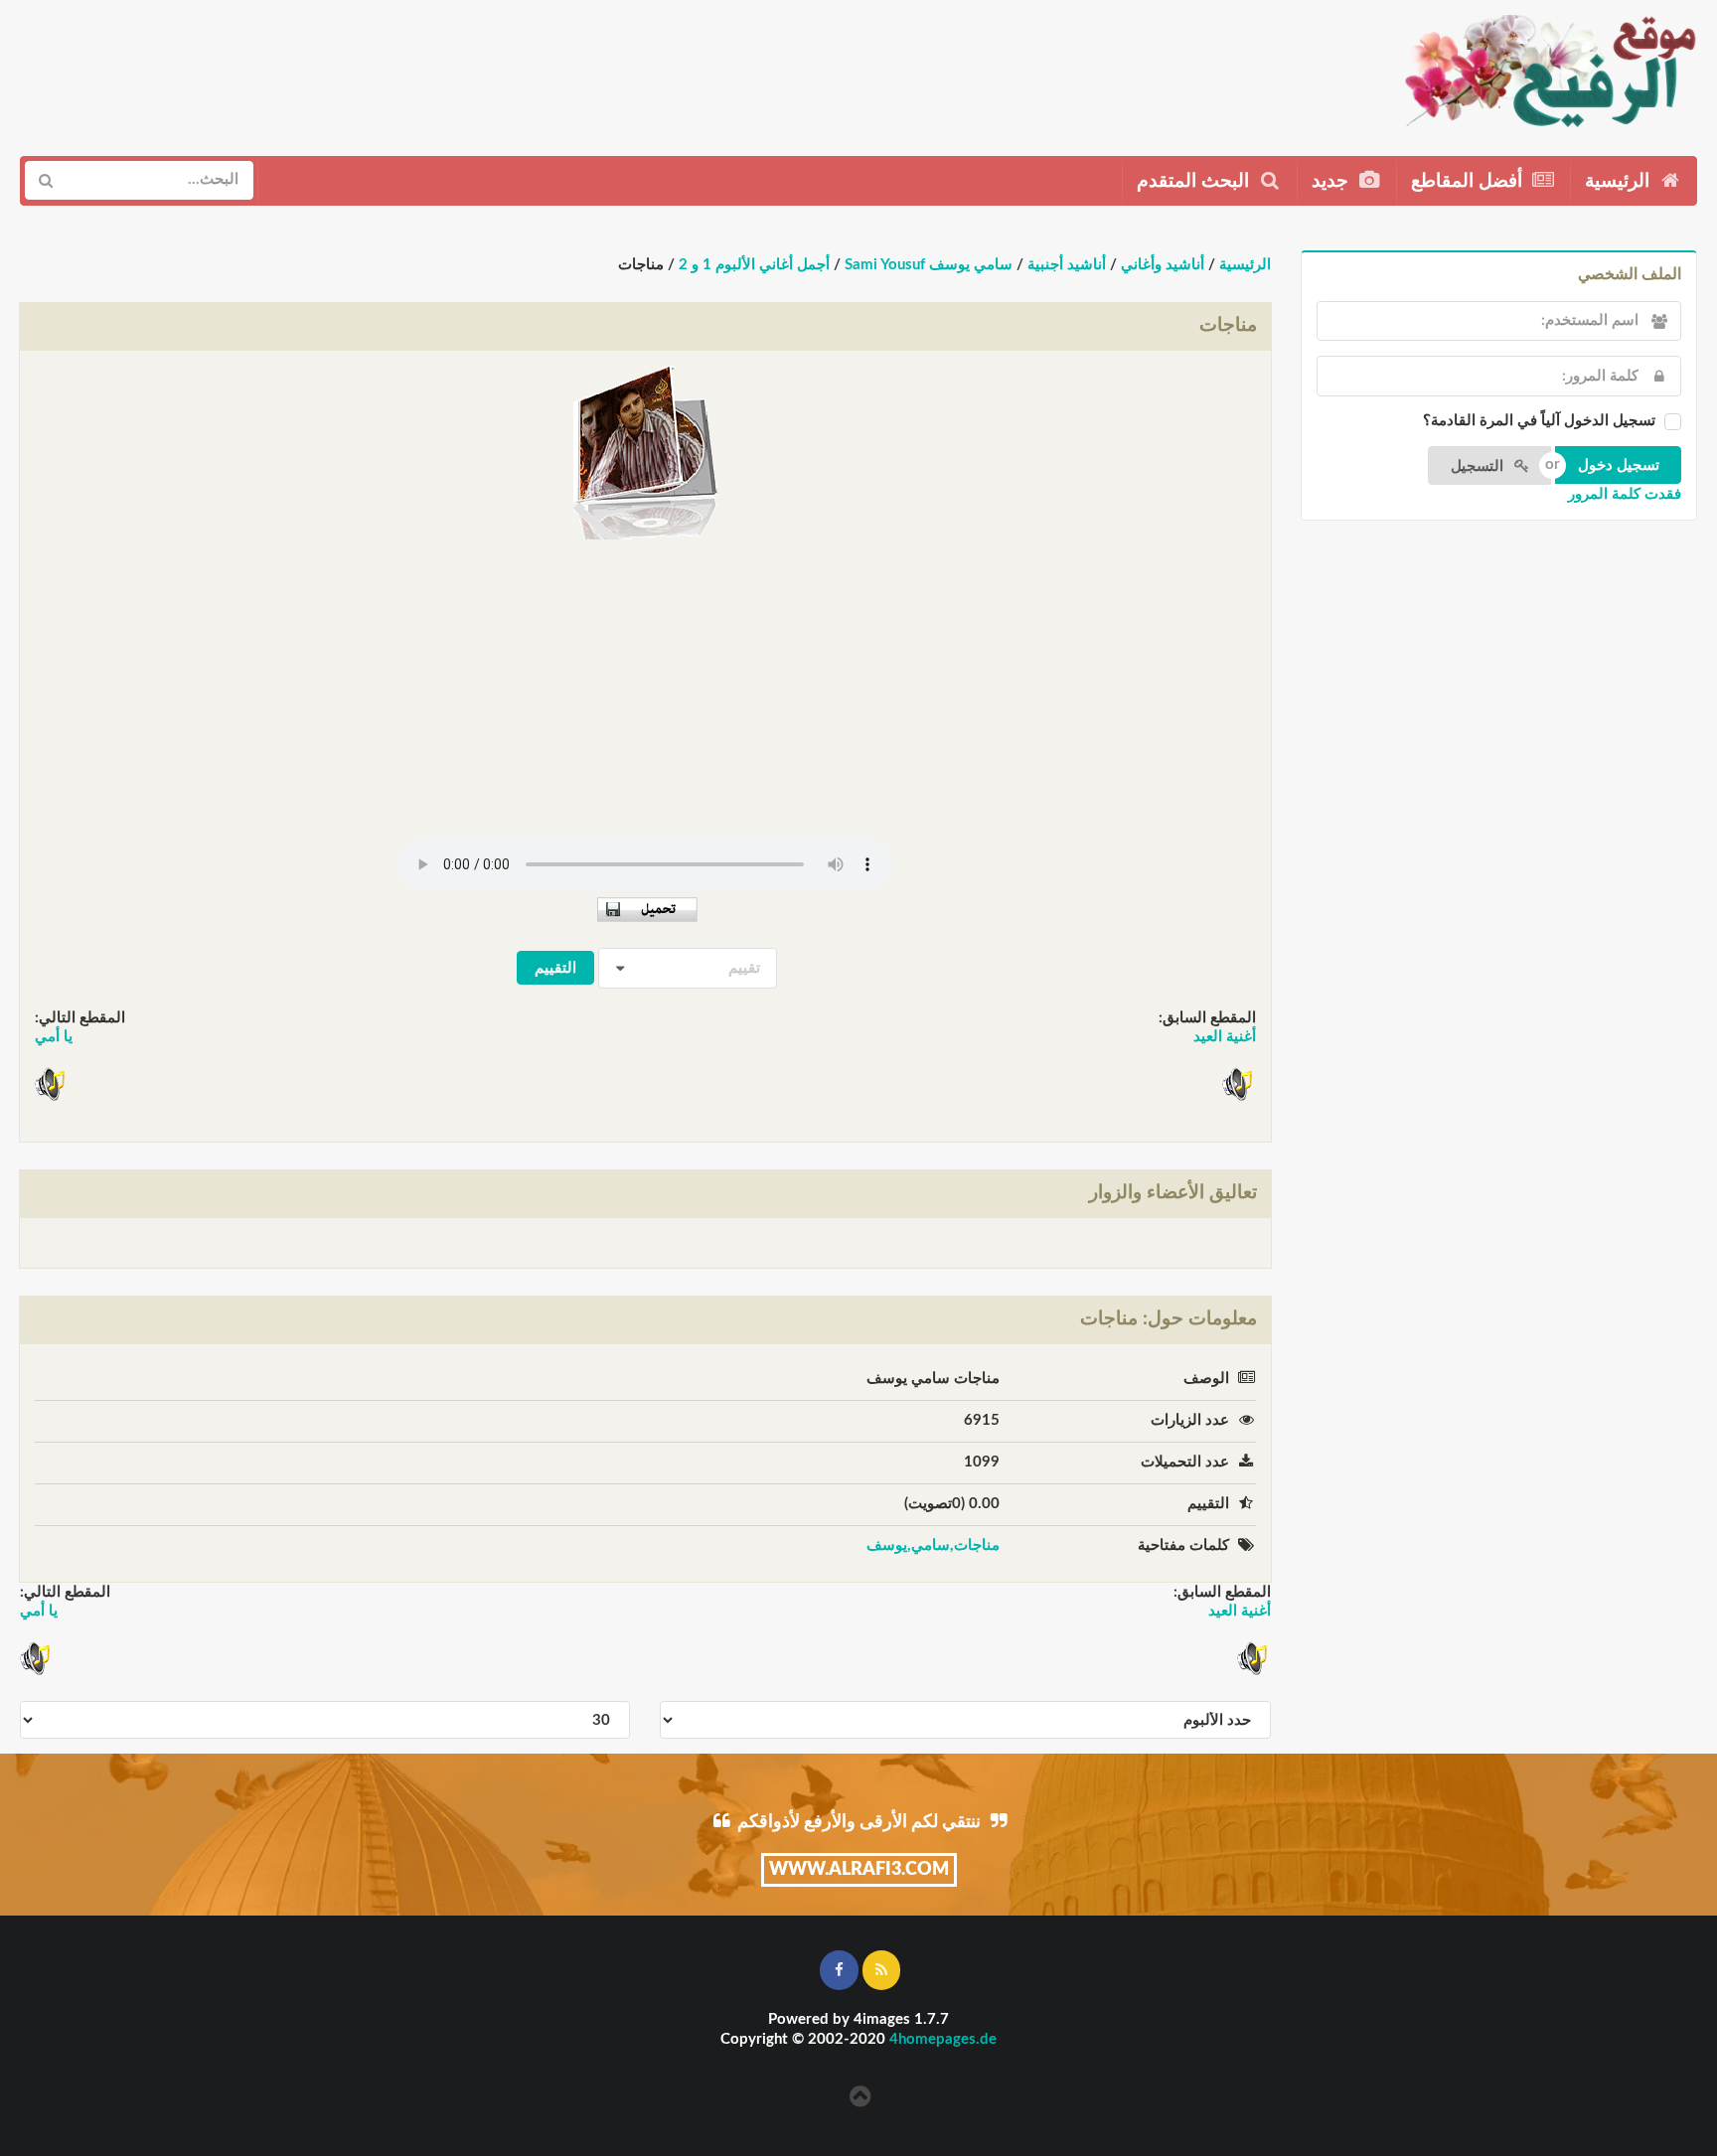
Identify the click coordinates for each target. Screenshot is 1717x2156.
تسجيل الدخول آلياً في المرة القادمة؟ (1539, 421)
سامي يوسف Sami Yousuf (929, 265)
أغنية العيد (1225, 1037)
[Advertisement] (385, 71)
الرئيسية (1620, 181)
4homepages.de (943, 2039)
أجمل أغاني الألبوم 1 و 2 (754, 265)
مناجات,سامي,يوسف (933, 1545)
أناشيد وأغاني (1163, 265)
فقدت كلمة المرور (1625, 494)
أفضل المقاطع (1469, 181)
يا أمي (54, 1037)
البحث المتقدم (1195, 181)
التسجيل (1479, 466)
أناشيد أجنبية (1067, 265)
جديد (1332, 181)
